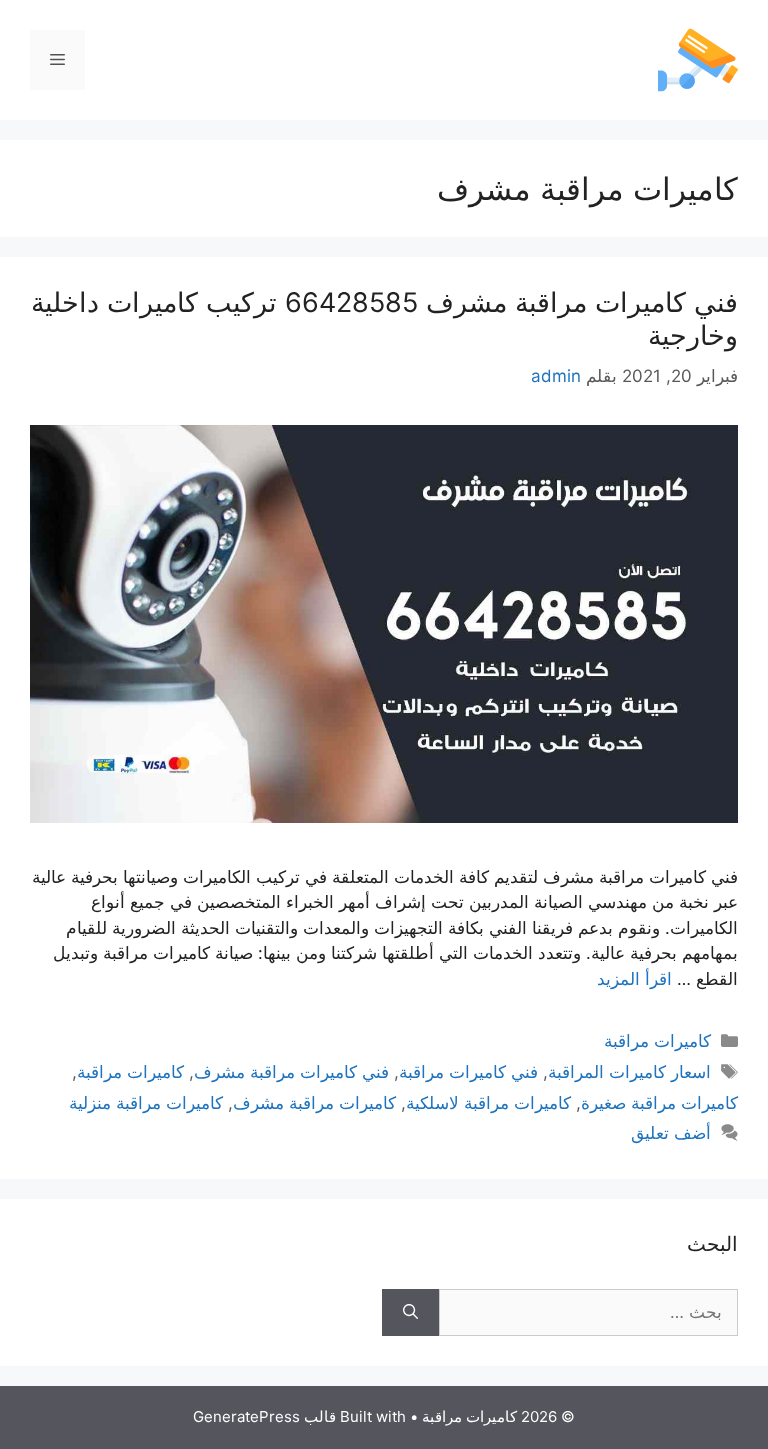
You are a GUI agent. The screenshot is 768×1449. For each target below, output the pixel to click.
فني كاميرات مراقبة (468, 1072)
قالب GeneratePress (264, 1416)
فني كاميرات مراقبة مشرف (291, 1072)
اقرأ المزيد (634, 979)
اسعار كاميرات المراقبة (629, 1072)
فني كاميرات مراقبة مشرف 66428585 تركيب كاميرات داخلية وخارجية (384, 318)
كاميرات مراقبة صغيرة (659, 1103)
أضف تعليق (671, 1133)
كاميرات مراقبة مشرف (314, 1103)
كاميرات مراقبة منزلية (146, 1103)
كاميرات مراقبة (657, 1041)
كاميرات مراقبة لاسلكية (488, 1103)
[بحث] (410, 1313)
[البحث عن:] (588, 1313)
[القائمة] (57, 60)
